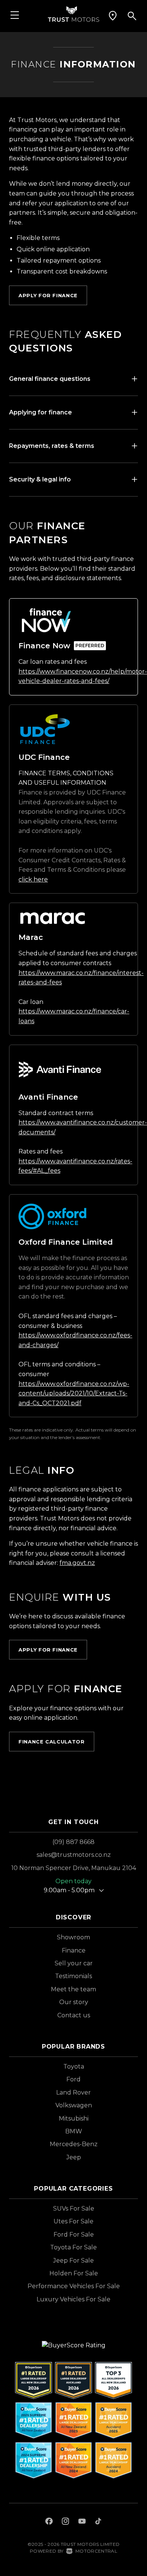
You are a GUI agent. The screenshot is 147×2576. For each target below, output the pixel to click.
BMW (74, 2131)
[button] (113, 16)
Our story (74, 2002)
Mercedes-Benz (74, 2144)
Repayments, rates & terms (52, 446)
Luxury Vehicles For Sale (73, 2299)
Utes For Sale (73, 2221)
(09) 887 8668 (73, 1842)
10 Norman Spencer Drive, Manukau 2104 (74, 1868)
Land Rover (73, 2092)
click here (33, 879)
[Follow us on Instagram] (66, 2522)
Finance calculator (52, 1742)
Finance (74, 1950)
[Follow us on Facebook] (49, 2522)
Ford (73, 2079)
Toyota (74, 2066)
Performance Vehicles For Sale (74, 2286)
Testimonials (73, 1976)
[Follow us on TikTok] (98, 2522)
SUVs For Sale (74, 2209)
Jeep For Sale (73, 2260)
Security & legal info (40, 479)
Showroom (73, 1937)
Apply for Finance (48, 295)
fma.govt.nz (77, 1563)
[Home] (73, 13)
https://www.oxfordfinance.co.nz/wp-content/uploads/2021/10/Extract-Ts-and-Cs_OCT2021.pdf (74, 1393)
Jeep (74, 2157)
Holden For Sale (74, 2273)
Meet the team (73, 1989)
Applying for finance (41, 412)
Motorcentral (96, 2551)
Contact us (74, 2015)
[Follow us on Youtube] (82, 2522)
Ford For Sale (74, 2235)
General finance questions (50, 379)
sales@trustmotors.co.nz (74, 1855)
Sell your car (74, 1963)
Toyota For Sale (73, 2247)
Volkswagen (74, 2105)
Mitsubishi (74, 2118)
